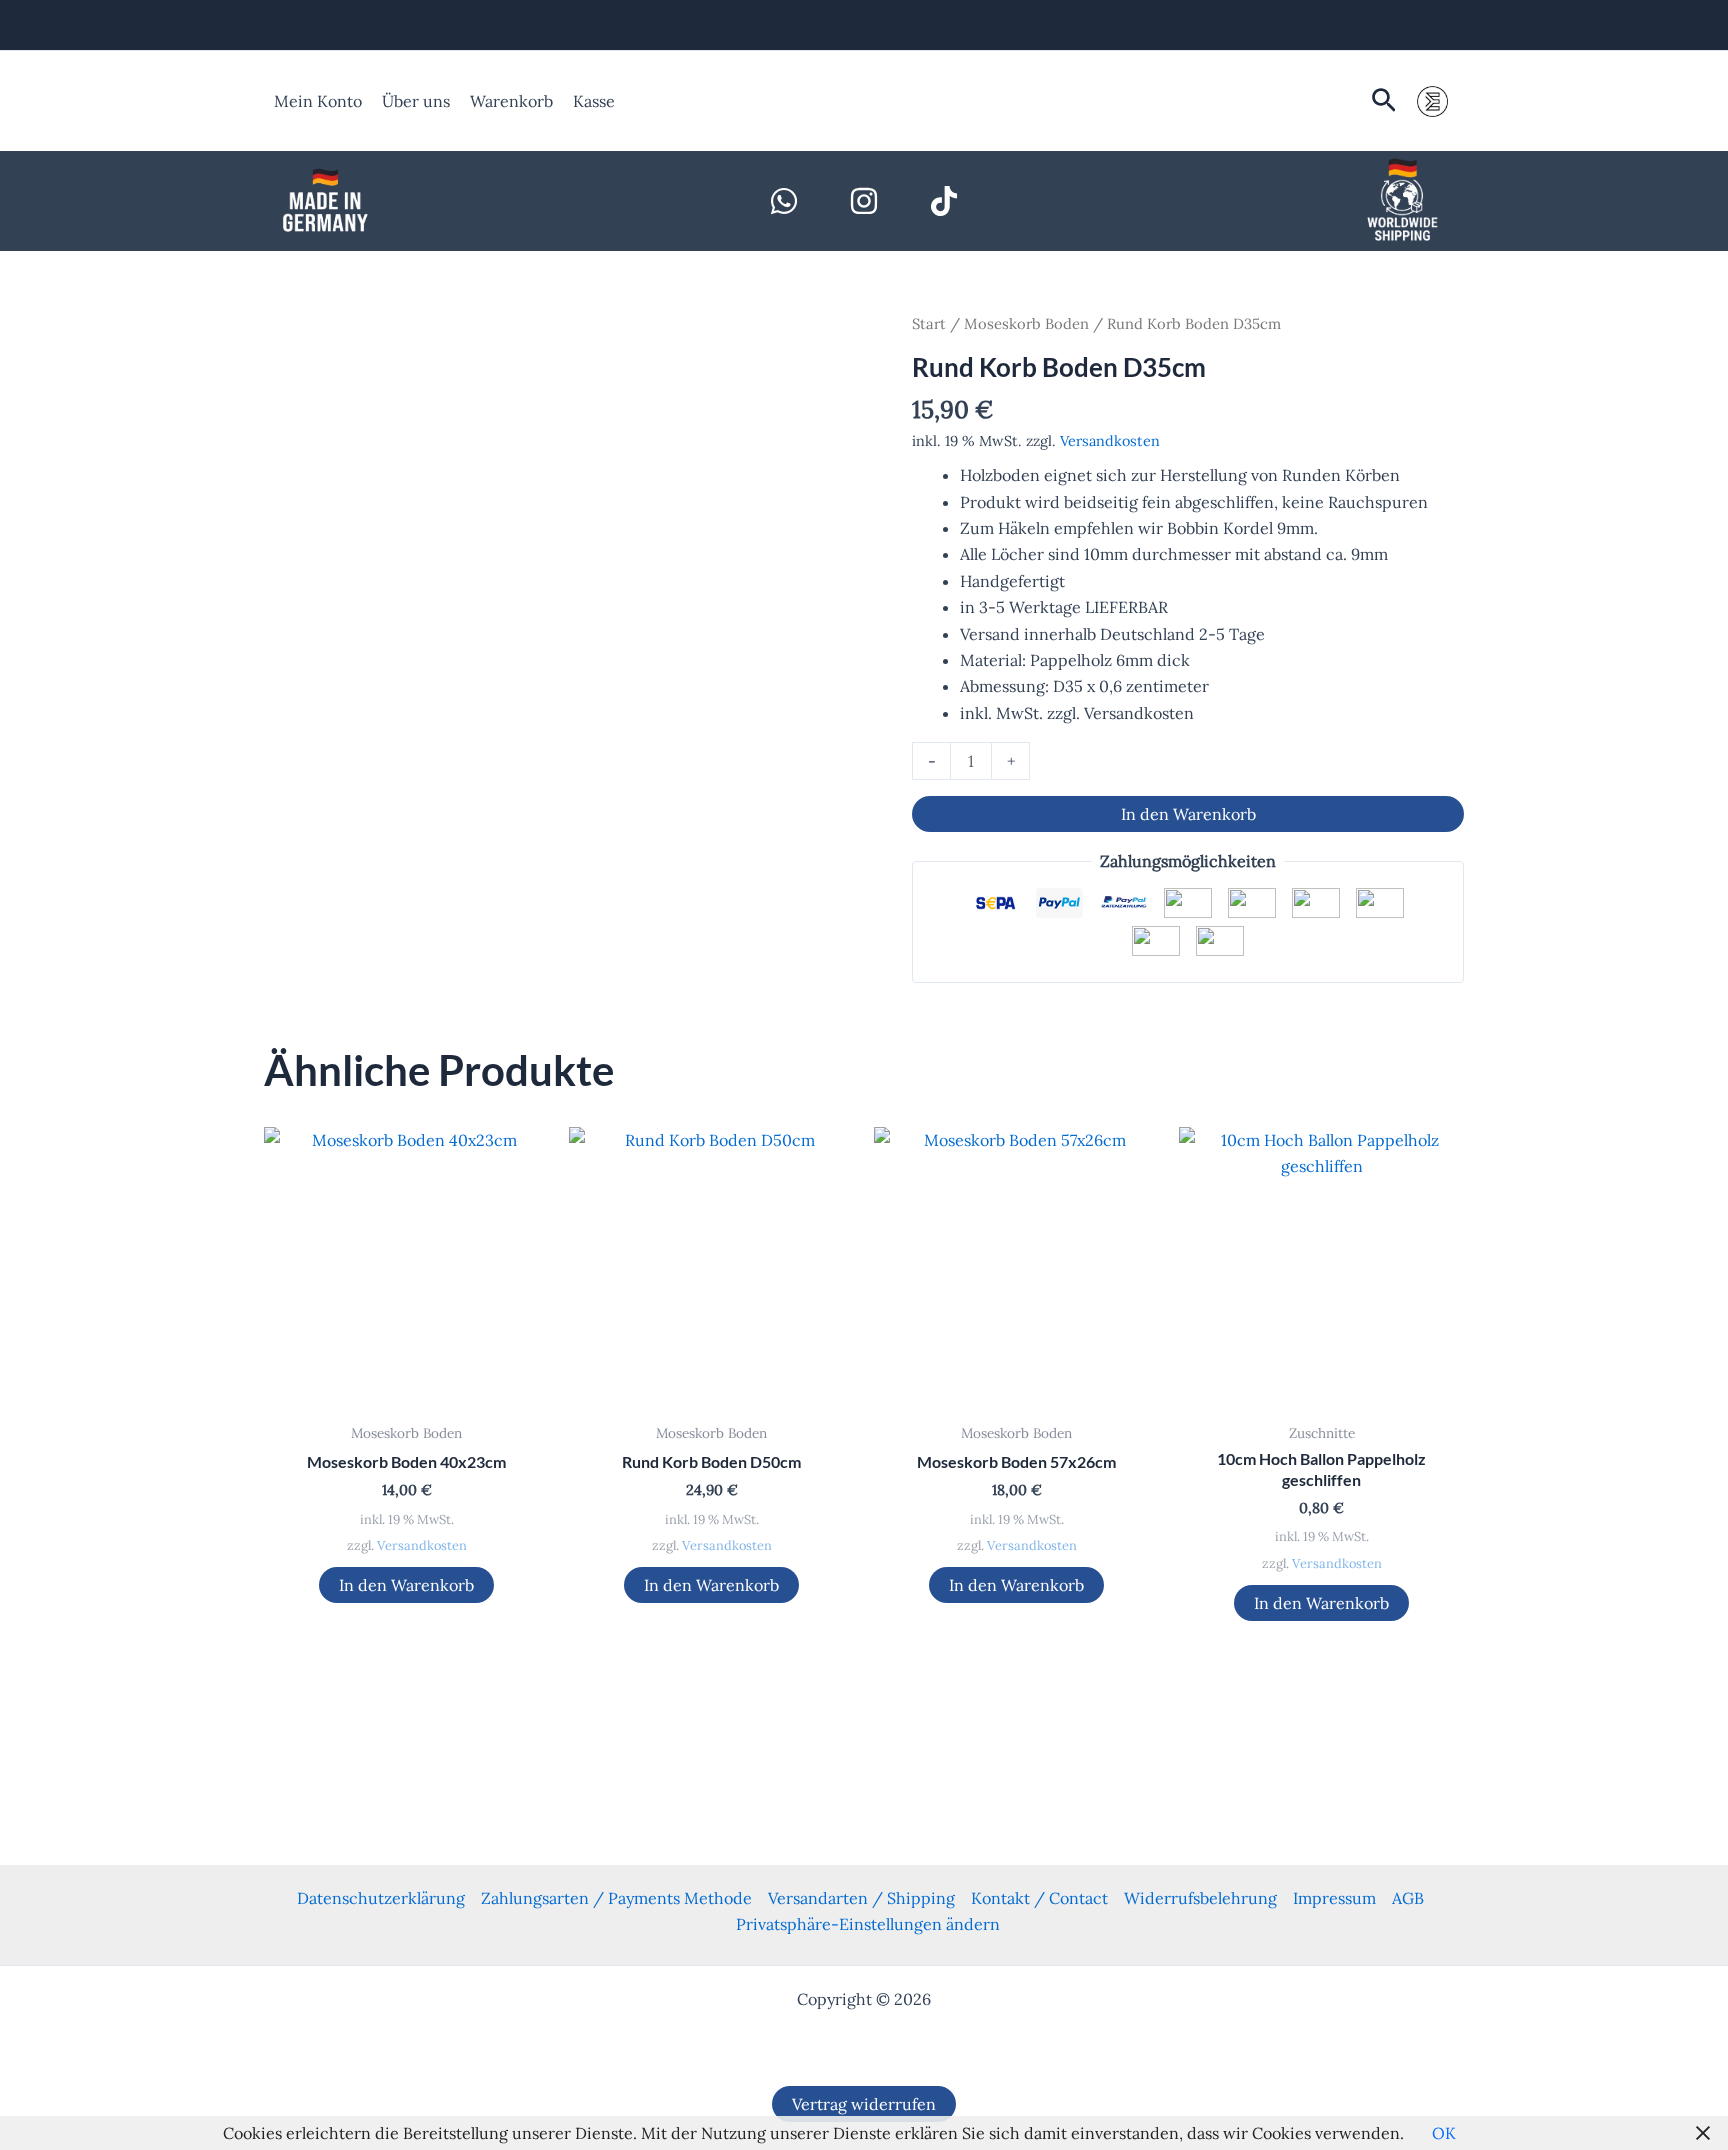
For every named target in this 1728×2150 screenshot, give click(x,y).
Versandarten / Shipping (861, 1898)
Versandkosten (1110, 441)
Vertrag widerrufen (864, 2104)
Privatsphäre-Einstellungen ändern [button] (868, 1924)
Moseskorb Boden (1026, 323)
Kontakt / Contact (1039, 1898)
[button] (1384, 101)
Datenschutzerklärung (381, 1898)
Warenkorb (511, 101)
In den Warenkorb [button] (406, 1585)
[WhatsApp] (784, 201)
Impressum (1334, 1898)
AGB (1408, 1898)
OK (1444, 2133)
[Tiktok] (944, 201)
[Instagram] (864, 201)
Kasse (594, 101)
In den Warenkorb (1188, 814)
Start (929, 323)
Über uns (416, 101)
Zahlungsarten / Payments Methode (616, 1898)
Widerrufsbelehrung (1200, 1898)
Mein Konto (318, 101)
